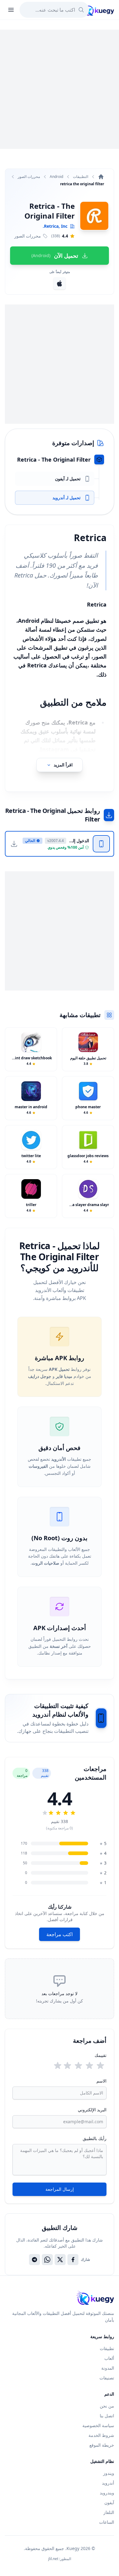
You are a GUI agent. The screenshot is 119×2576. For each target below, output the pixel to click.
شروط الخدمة (101, 2435)
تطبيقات (107, 2348)
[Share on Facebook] (73, 2260)
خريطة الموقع (102, 2445)
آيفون (109, 2502)
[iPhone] (60, 283)
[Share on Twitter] (60, 2260)
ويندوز (109, 2473)
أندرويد (108, 2483)
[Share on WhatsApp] (47, 2260)
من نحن (107, 2406)
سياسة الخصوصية (98, 2425)
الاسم (101, 2081)
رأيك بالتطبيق (95, 2138)
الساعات (107, 2522)
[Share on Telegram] (34, 2260)
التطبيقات (81, 177)
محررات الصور (29, 177)
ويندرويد (107, 2493)
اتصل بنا (107, 2416)
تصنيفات (107, 2378)
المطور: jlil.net (60, 2559)
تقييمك (101, 2055)
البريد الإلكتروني (92, 2110)
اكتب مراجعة (60, 1934)
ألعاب (109, 2358)
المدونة (108, 2368)
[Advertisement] (60, 89)
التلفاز (109, 2512)
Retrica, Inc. (55, 226)
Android (56, 177)
